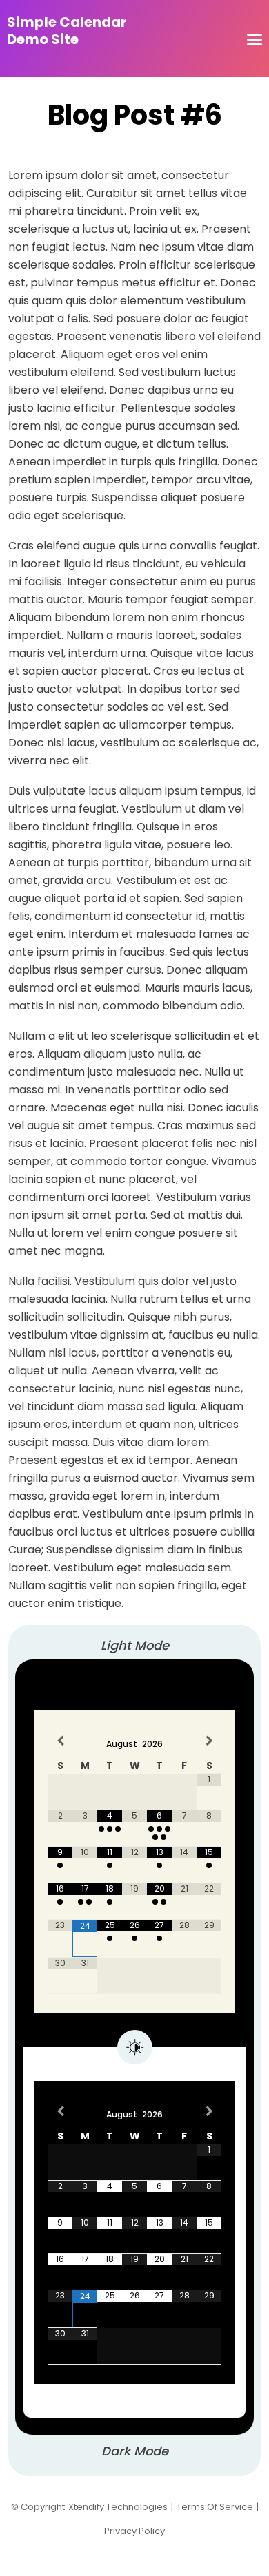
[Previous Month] (60, 1740)
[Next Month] (209, 1740)
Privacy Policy (134, 2531)
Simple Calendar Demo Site (67, 31)
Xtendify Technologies (118, 2507)
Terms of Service (215, 2507)
